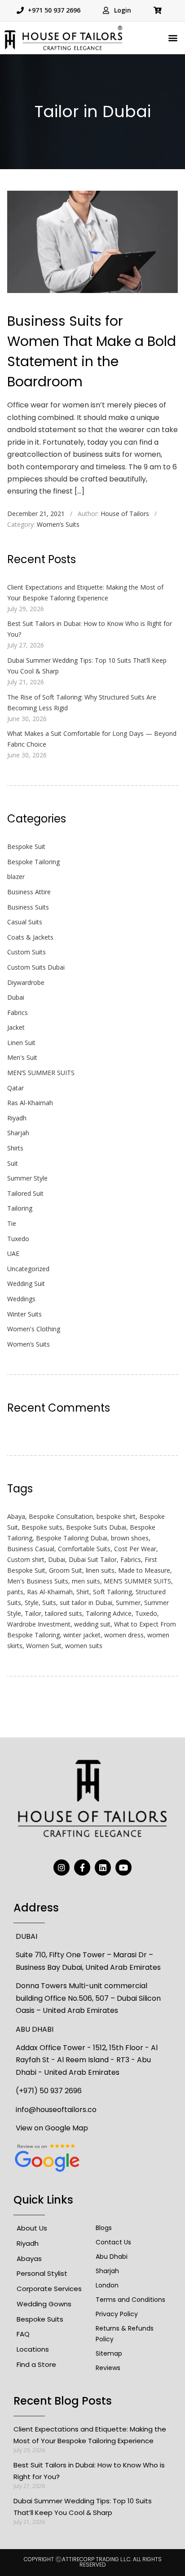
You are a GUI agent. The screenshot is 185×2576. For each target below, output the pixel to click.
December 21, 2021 (36, 514)
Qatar (15, 1088)
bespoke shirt (116, 1516)
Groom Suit (66, 1570)
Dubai (16, 997)
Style (32, 1603)
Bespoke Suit (26, 846)
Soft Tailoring (112, 1592)
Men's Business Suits (38, 1581)
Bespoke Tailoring (33, 862)
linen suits (100, 1570)
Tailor (33, 1613)
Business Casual (31, 1549)
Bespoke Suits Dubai (96, 1527)
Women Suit (44, 1646)
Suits (49, 1603)
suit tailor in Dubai (86, 1603)
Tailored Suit (25, 1193)
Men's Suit (22, 1057)
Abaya (16, 1516)
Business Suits (28, 907)
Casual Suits (25, 922)
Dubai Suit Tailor (93, 1559)
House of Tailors (125, 514)
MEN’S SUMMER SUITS (41, 1073)
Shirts (15, 1148)
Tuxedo (18, 1239)
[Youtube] (123, 1867)
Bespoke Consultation (61, 1516)
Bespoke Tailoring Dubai (72, 1538)
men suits (86, 1581)
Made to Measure (144, 1570)
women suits (84, 1646)
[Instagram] (62, 1867)
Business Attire (29, 892)
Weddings (21, 1299)
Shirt (83, 1592)
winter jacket (82, 1635)
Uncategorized (28, 1269)
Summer (128, 1603)
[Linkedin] (103, 1867)
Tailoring (20, 1208)
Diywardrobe (26, 982)
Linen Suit (21, 1043)
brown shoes (130, 1538)
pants (15, 1592)
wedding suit (92, 1624)
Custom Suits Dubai (36, 967)
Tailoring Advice (109, 1613)
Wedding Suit (26, 1284)
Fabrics (18, 1012)
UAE (13, 1253)
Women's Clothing (34, 1329)
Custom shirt (26, 1559)
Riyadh (17, 1118)
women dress (124, 1635)
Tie (12, 1223)
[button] (173, 38)
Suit (13, 1163)
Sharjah (18, 1133)
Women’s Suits (58, 524)
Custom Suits (26, 952)
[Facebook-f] (82, 1867)
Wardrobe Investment (39, 1624)
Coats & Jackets (30, 937)
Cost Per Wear (135, 1549)
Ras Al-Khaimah (30, 1103)
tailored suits (64, 1613)
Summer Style (27, 1178)
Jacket (16, 1027)
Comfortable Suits (84, 1549)
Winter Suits (24, 1314)
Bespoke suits (42, 1527)
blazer (16, 877)
